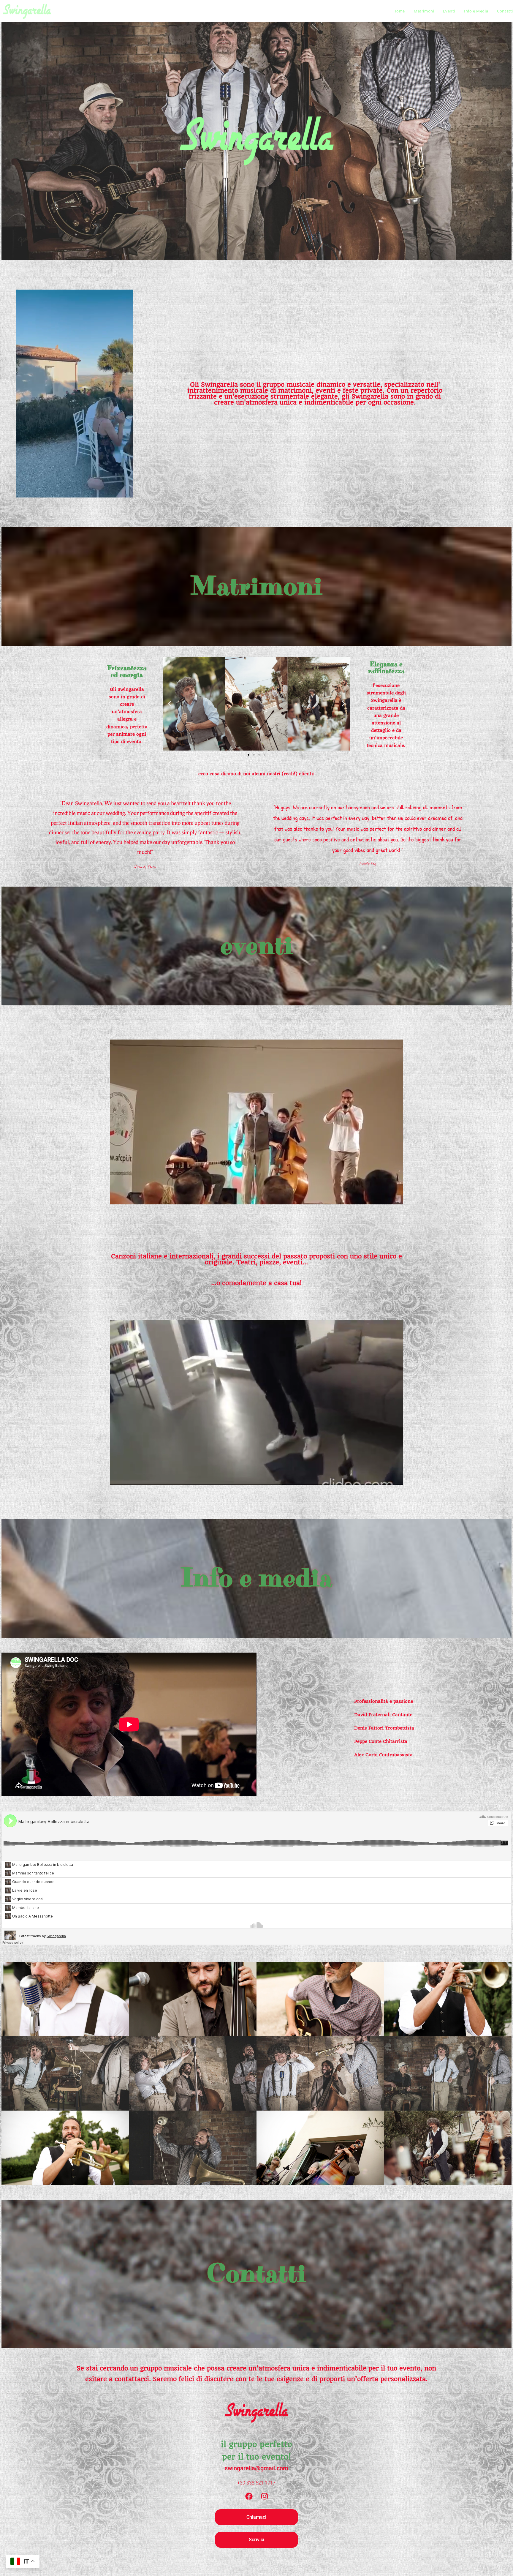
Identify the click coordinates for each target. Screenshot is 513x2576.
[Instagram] (265, 2496)
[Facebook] (249, 2496)
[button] (170, 703)
